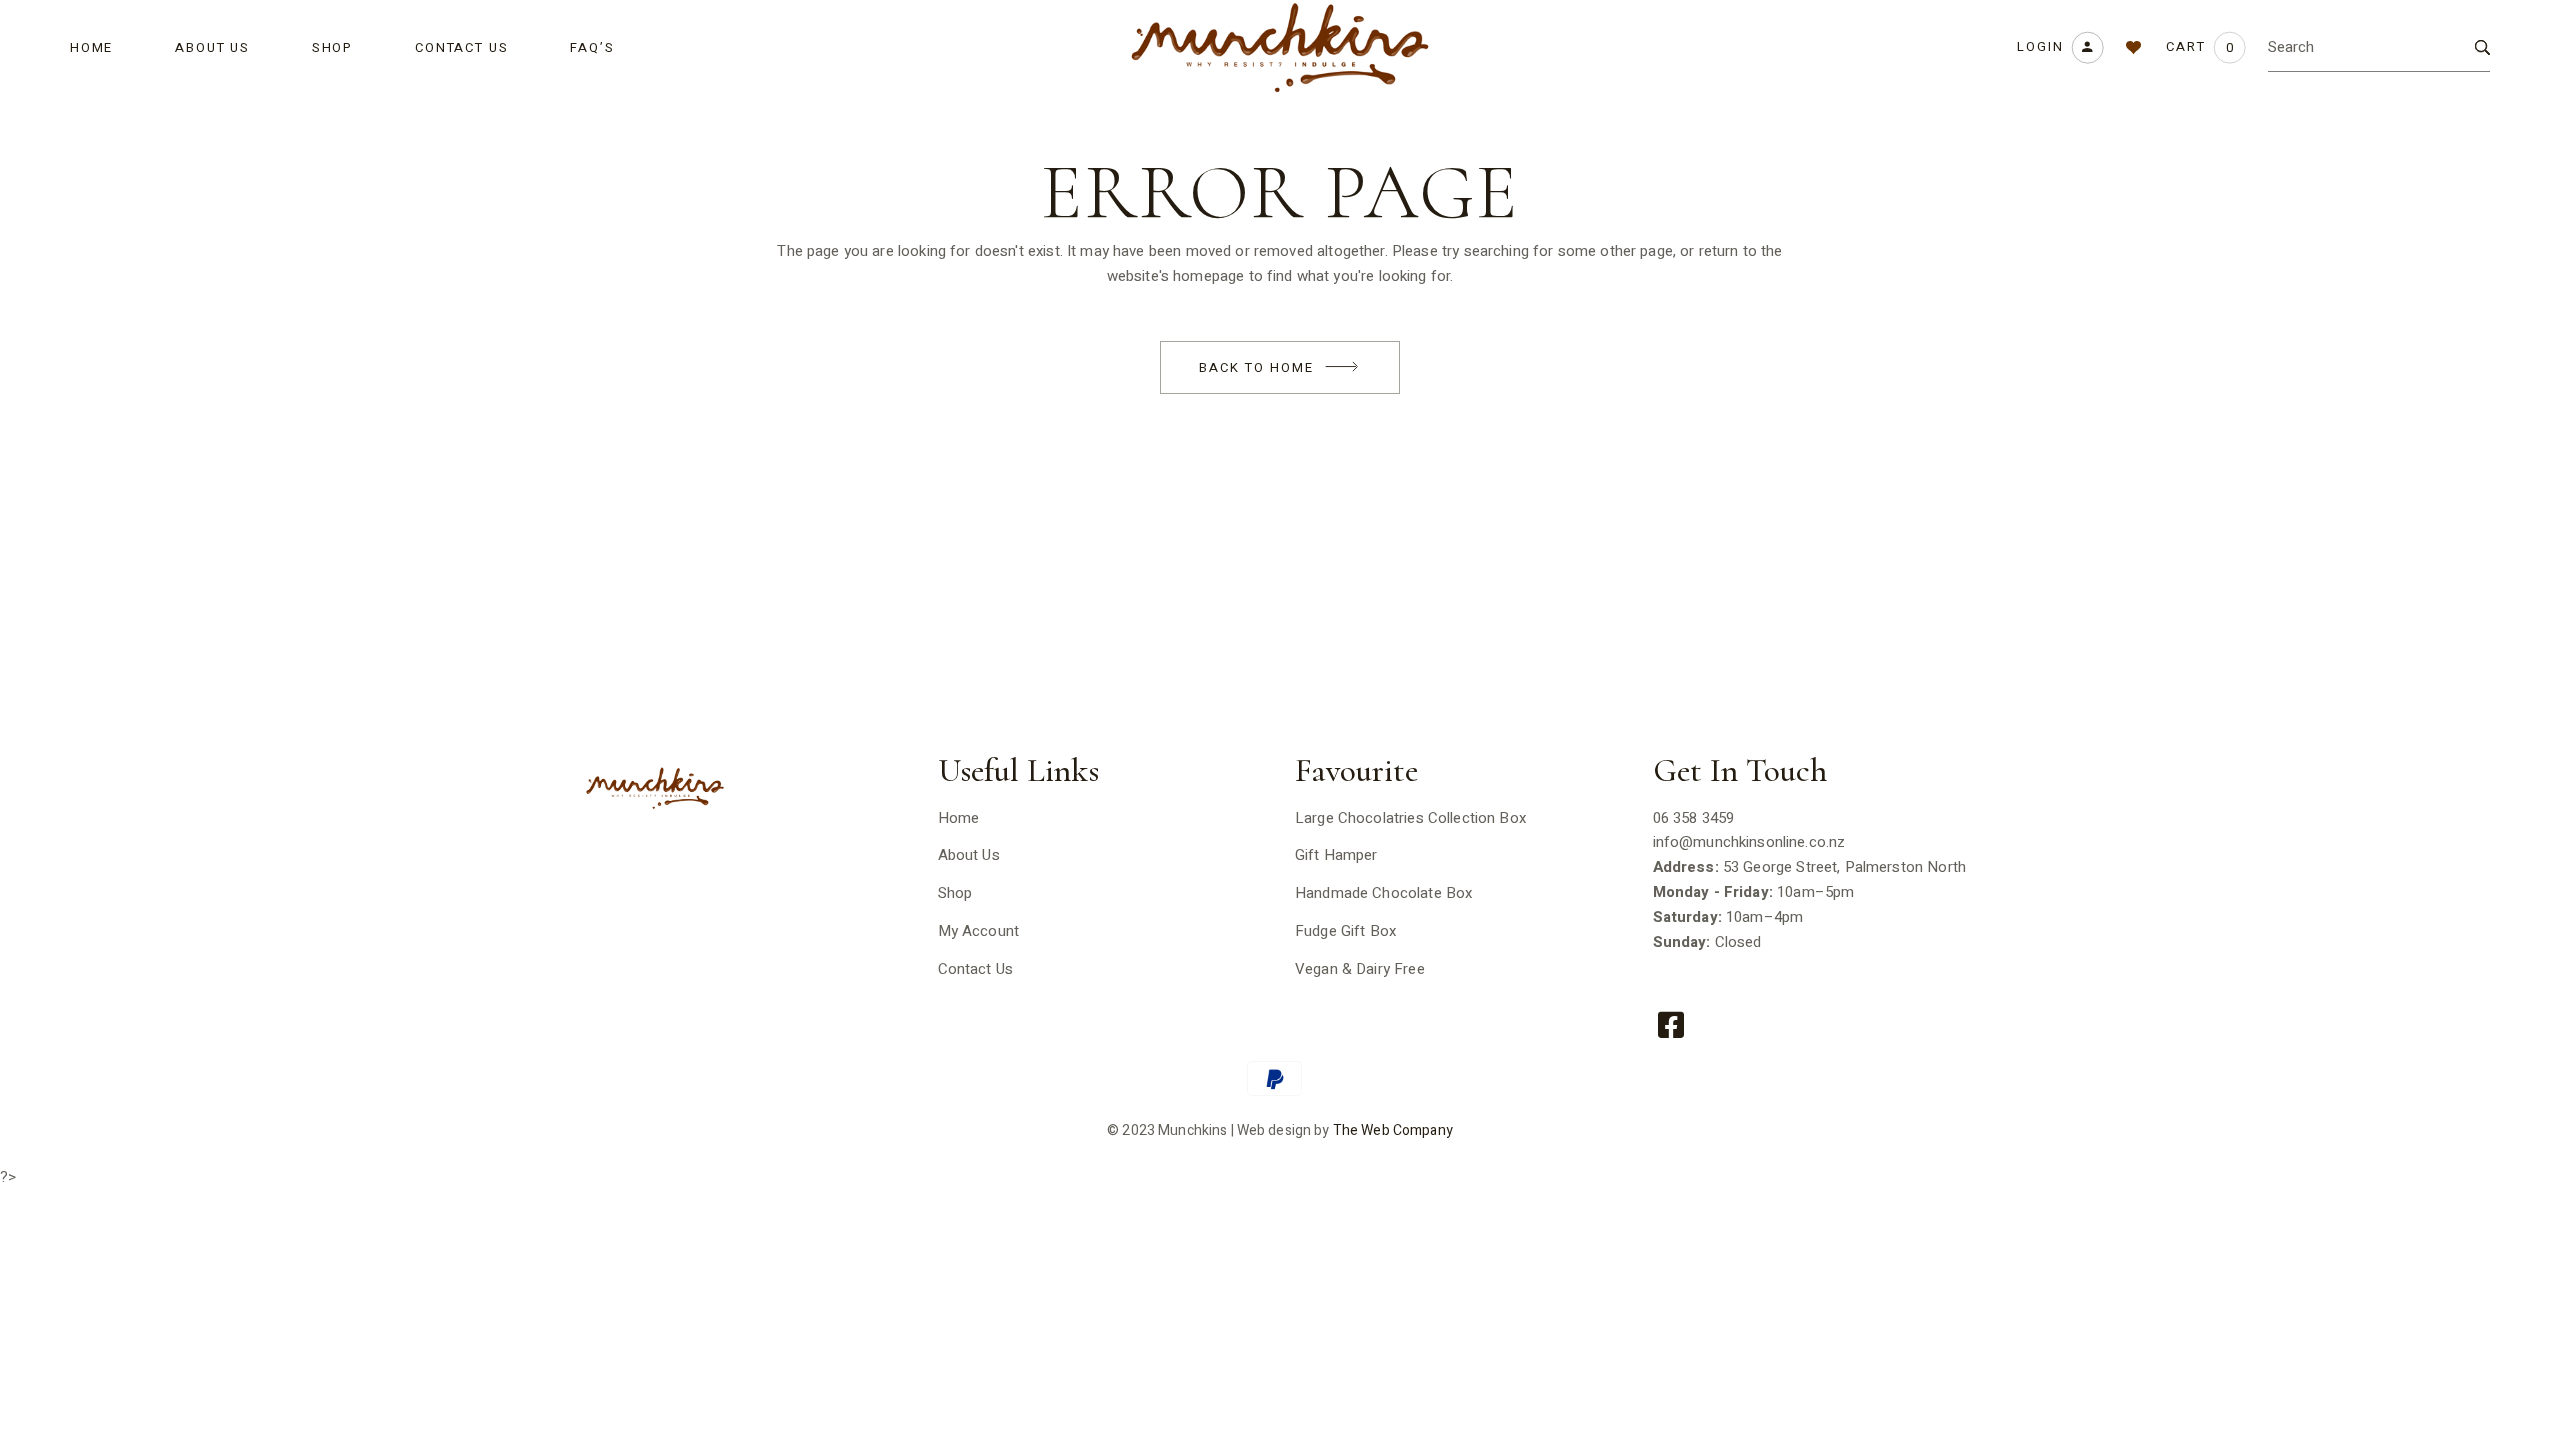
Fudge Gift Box (1345, 931)
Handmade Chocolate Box (1383, 893)
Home (959, 818)
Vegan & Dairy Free (1360, 969)
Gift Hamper (1336, 855)
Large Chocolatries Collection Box (1410, 818)
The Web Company (1393, 1130)
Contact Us (976, 969)
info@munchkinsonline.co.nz (1749, 842)
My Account (979, 931)
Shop (955, 893)
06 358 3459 (1694, 818)
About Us (969, 855)
